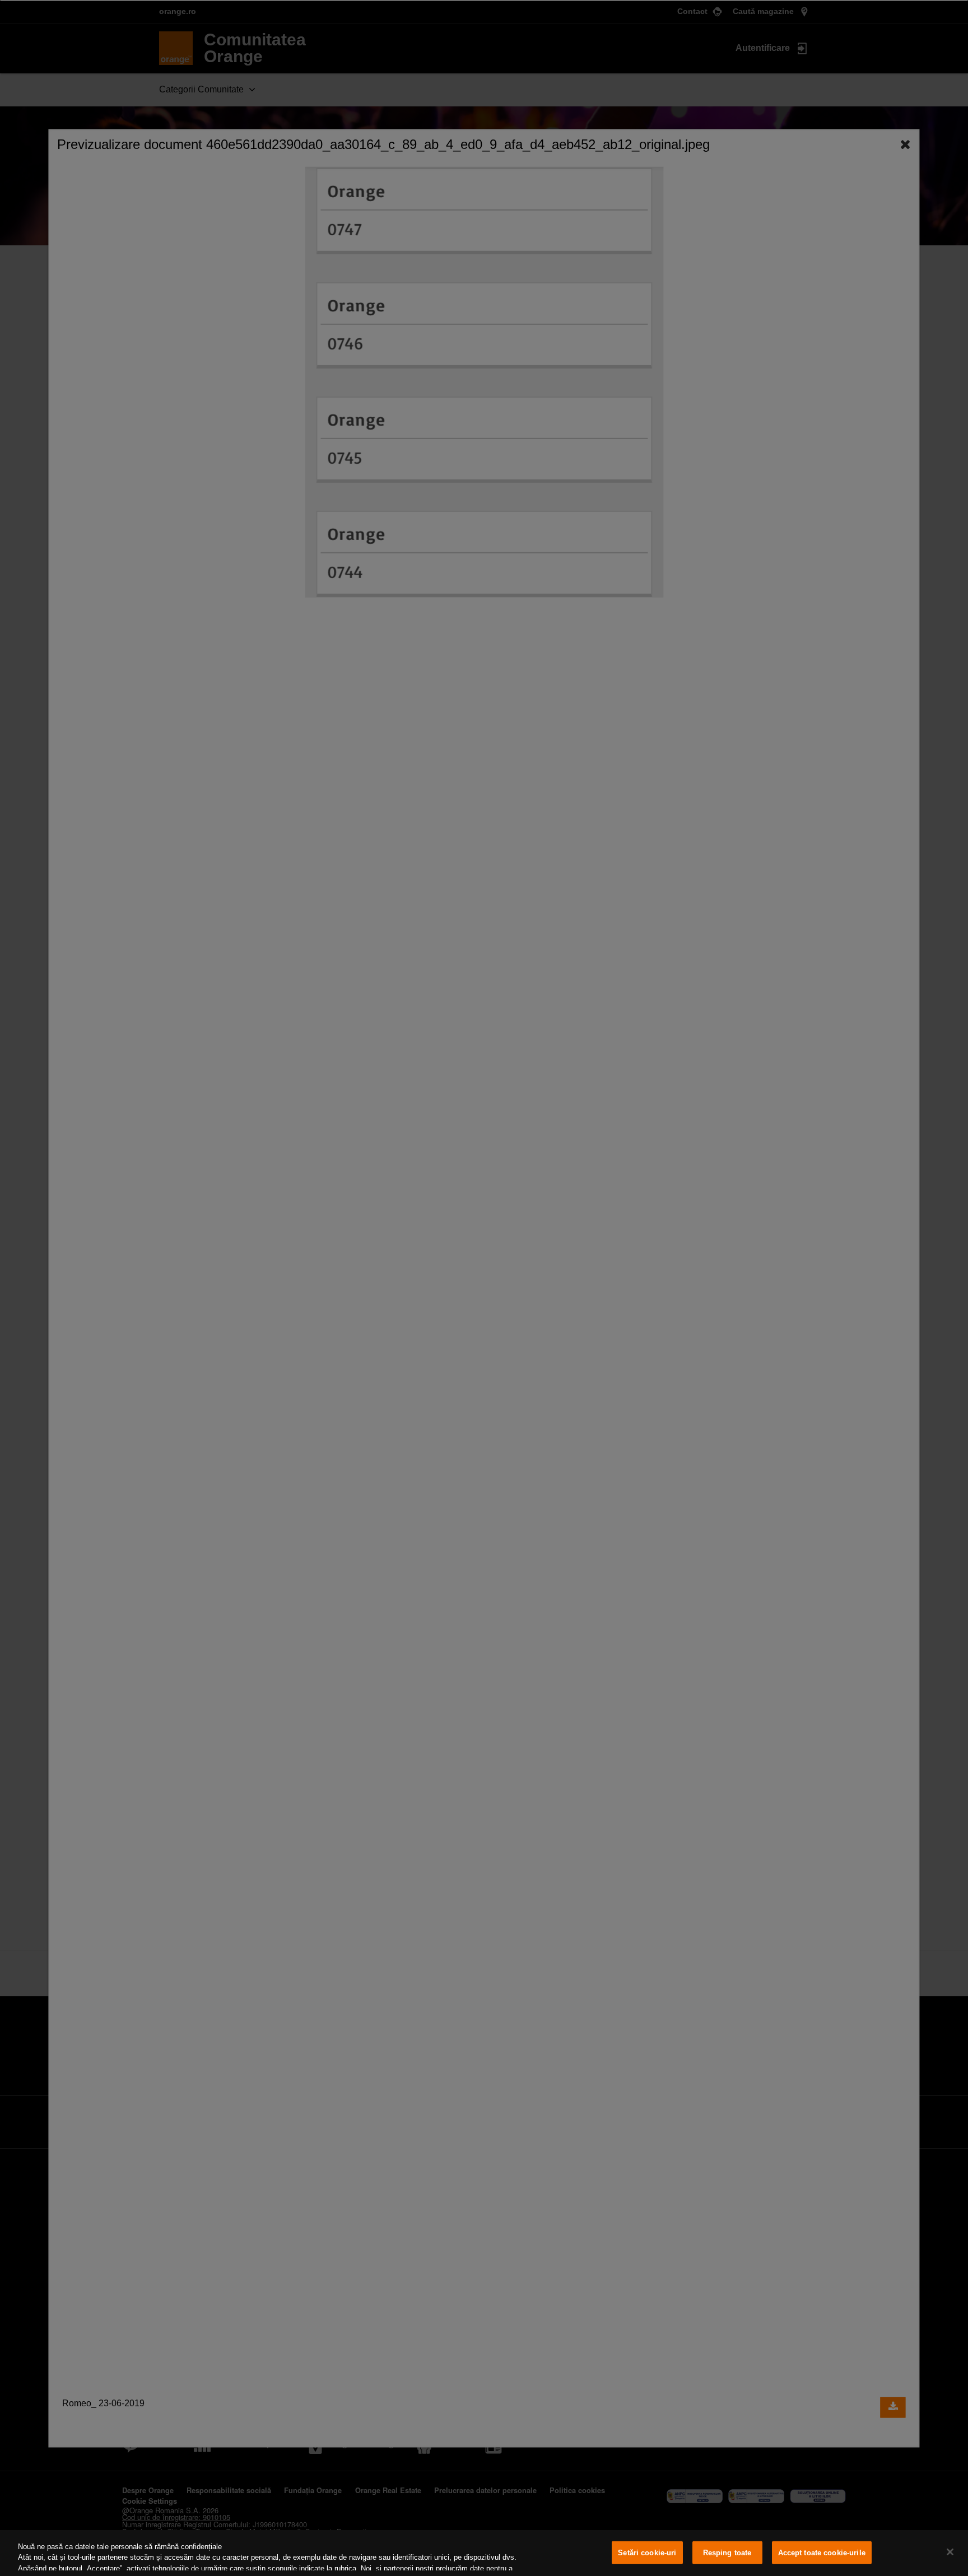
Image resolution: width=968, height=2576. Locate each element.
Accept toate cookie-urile (822, 2553)
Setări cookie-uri (647, 2553)
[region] (484, 2553)
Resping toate (727, 2553)
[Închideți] (950, 2552)
